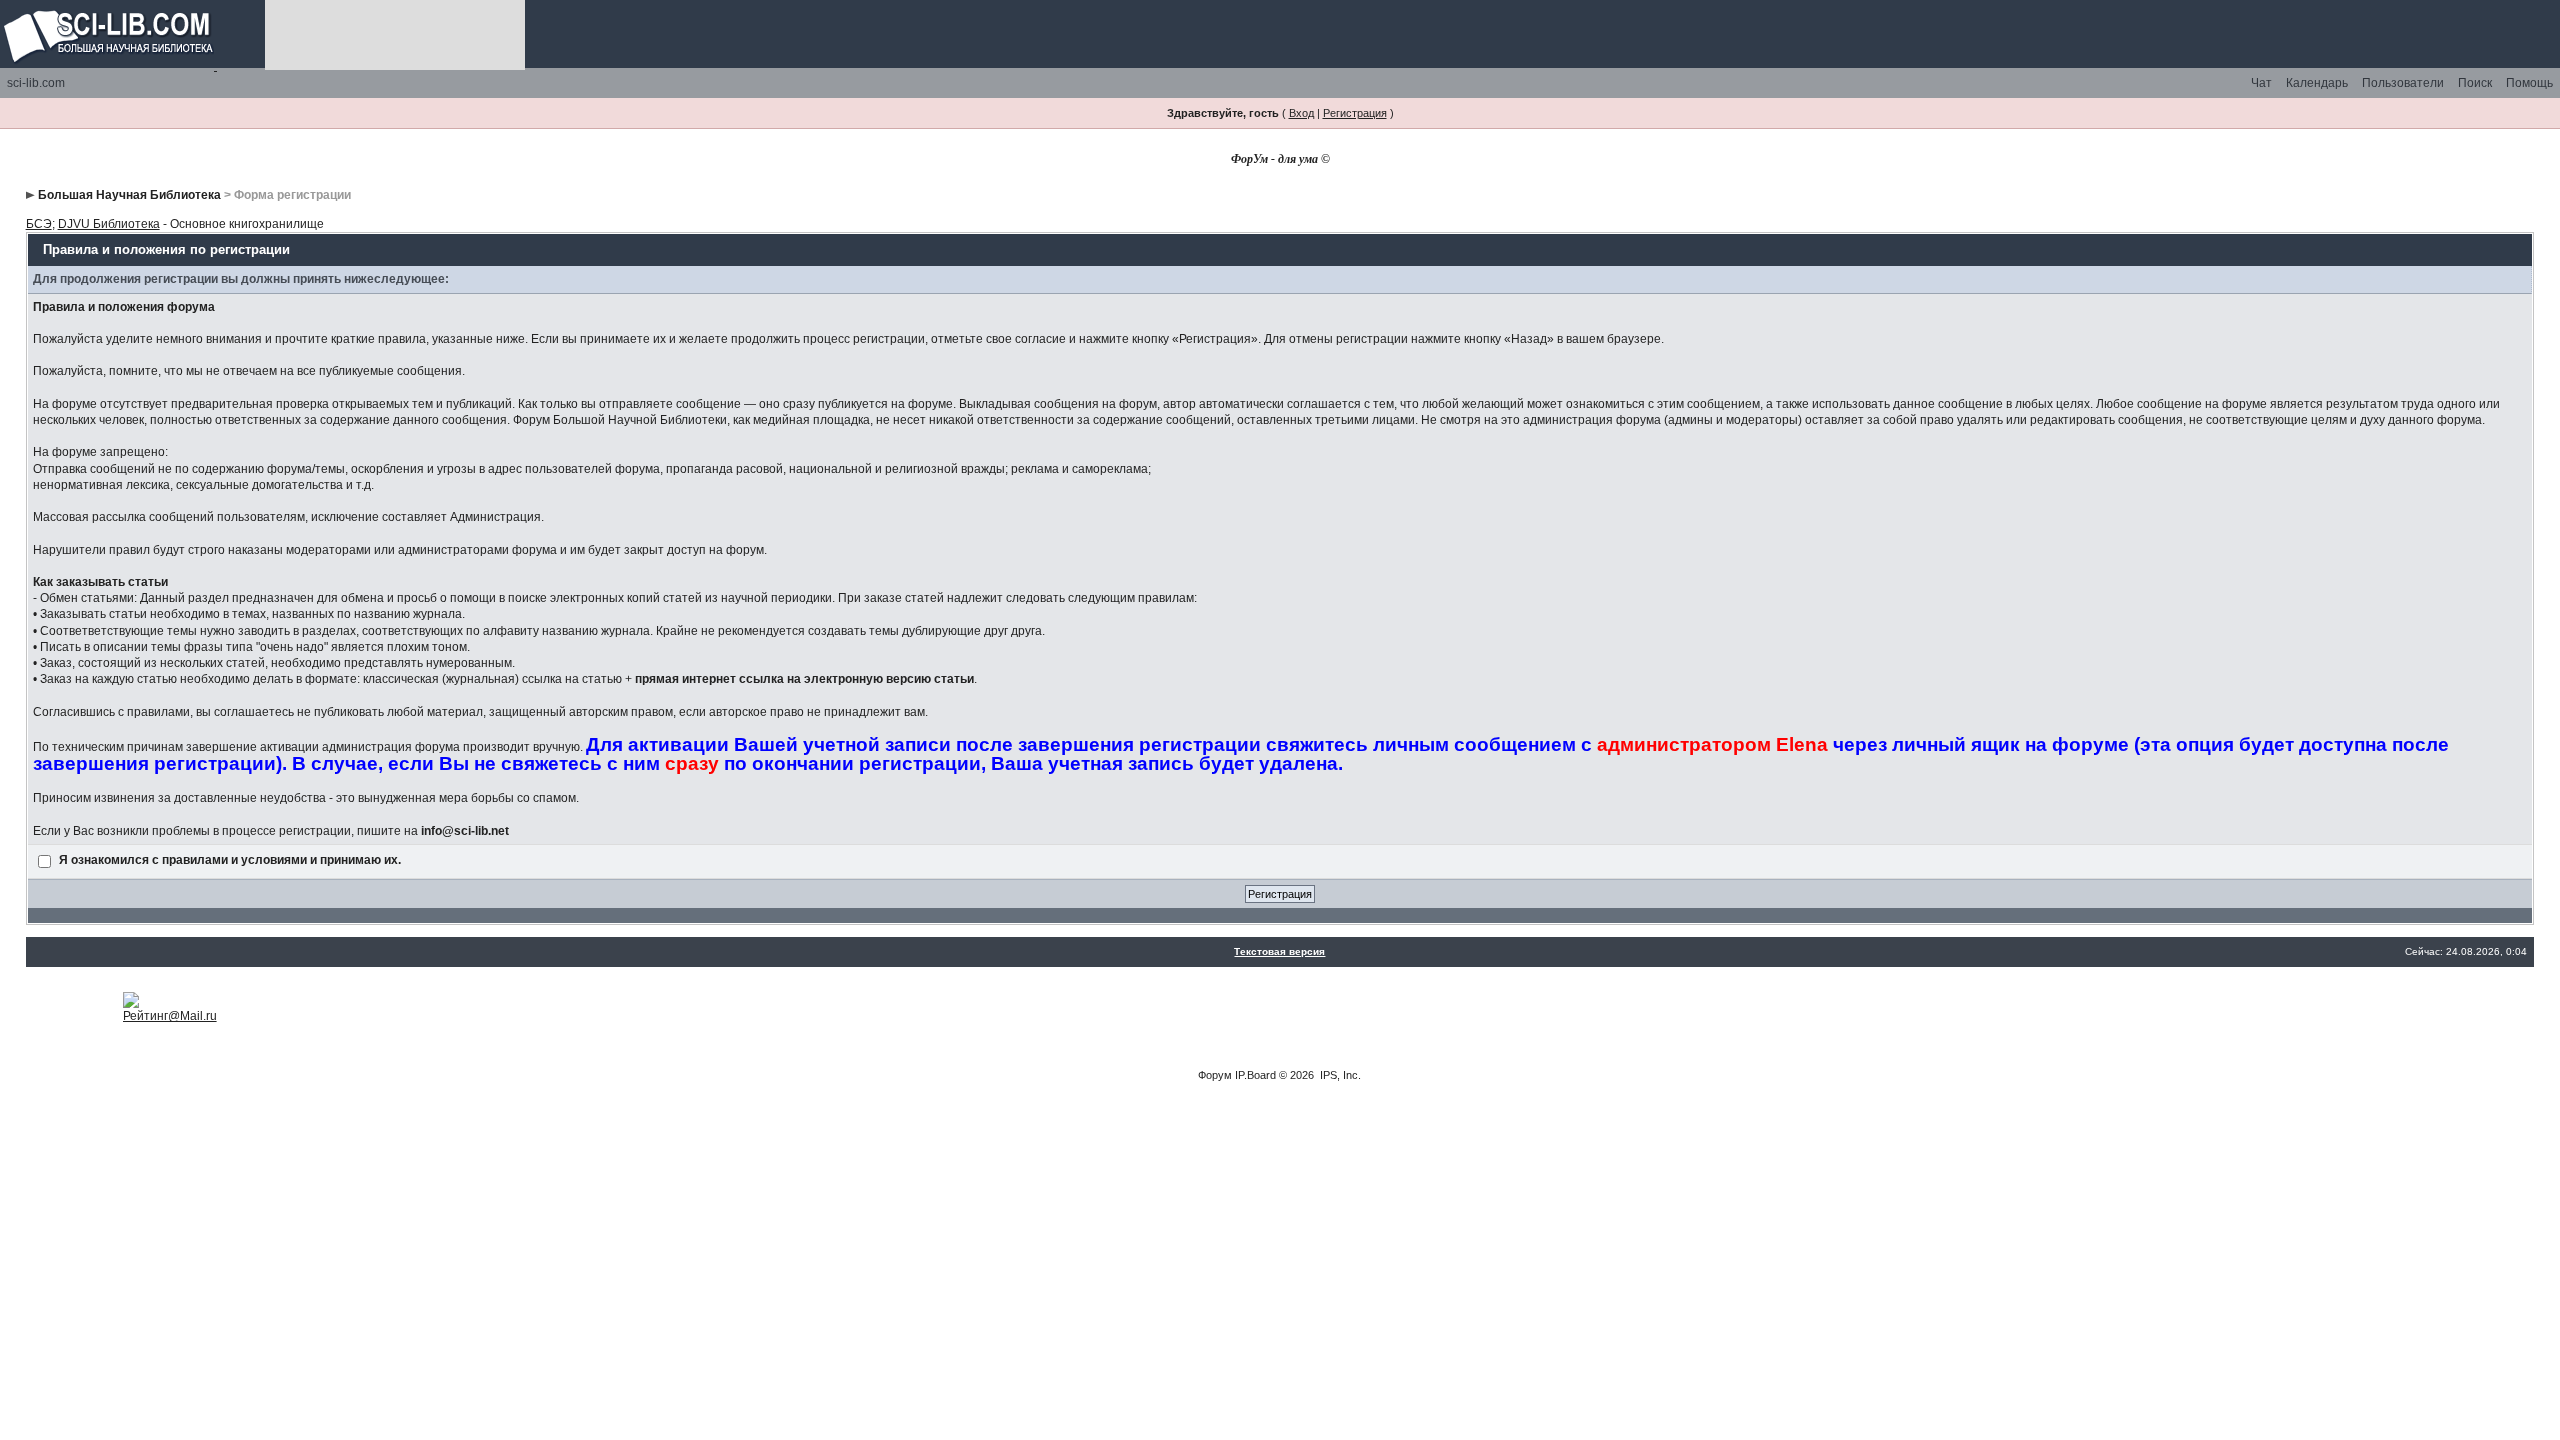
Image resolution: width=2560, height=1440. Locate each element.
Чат (2261, 83)
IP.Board (1255, 1075)
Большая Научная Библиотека (129, 195)
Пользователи (2403, 83)
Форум (1215, 1075)
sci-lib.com (36, 83)
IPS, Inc (1339, 1075)
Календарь (2317, 83)
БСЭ (39, 224)
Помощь (2529, 83)
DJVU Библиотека (109, 224)
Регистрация (1355, 113)
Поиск (2475, 83)
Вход (1301, 113)
